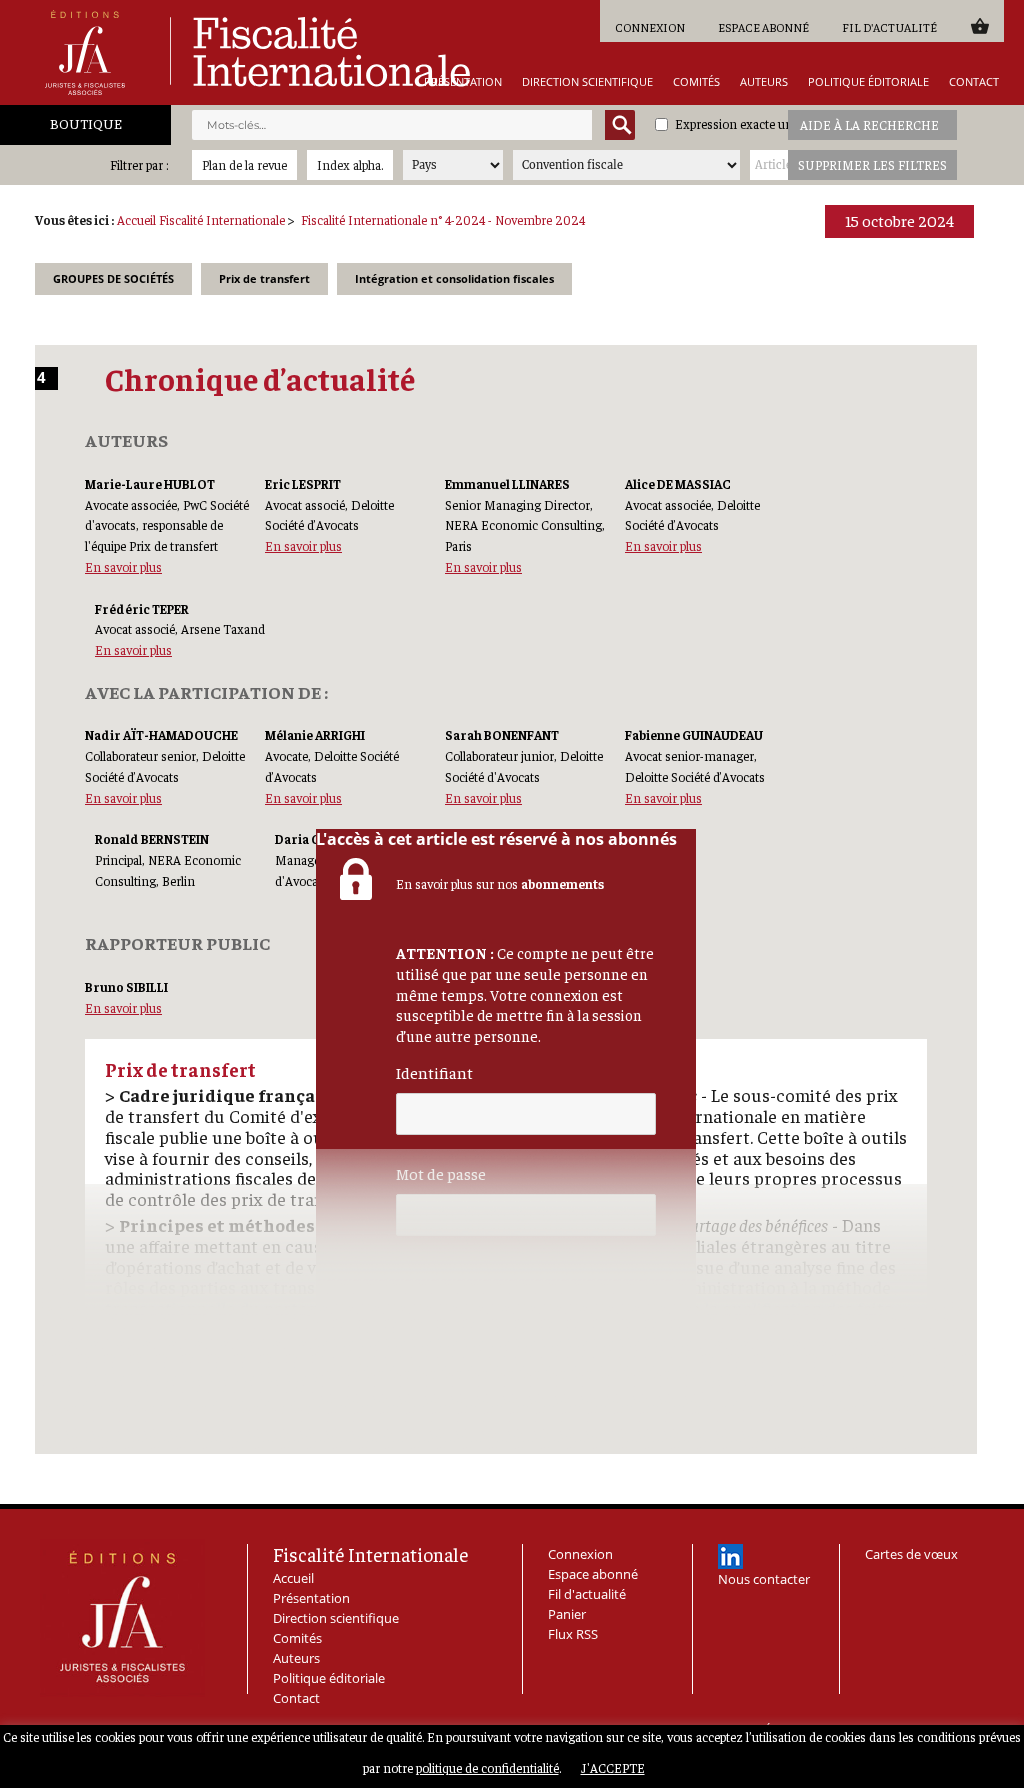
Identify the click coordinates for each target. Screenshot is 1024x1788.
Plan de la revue (244, 164)
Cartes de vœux (911, 1554)
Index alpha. (350, 164)
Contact (974, 81)
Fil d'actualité (889, 27)
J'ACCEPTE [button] (613, 1767)
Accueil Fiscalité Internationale (201, 219)
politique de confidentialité (487, 1767)
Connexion (650, 27)
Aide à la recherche (869, 124)
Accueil (293, 1578)
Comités (696, 81)
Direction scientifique (587, 81)
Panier (979, 25)
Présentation (463, 81)
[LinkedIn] (730, 1556)
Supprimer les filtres (872, 164)
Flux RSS (573, 1634)
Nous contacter (764, 1579)
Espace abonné (763, 27)
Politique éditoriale (868, 81)
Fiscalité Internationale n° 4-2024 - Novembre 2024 (443, 219)
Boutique (86, 123)
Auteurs (764, 81)
